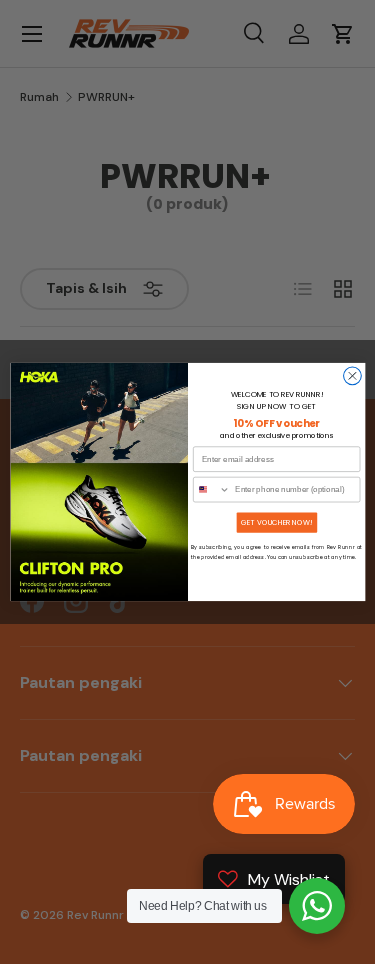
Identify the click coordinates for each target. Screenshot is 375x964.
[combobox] (211, 489)
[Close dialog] (352, 376)
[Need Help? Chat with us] (317, 906)
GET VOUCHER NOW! (276, 522)
